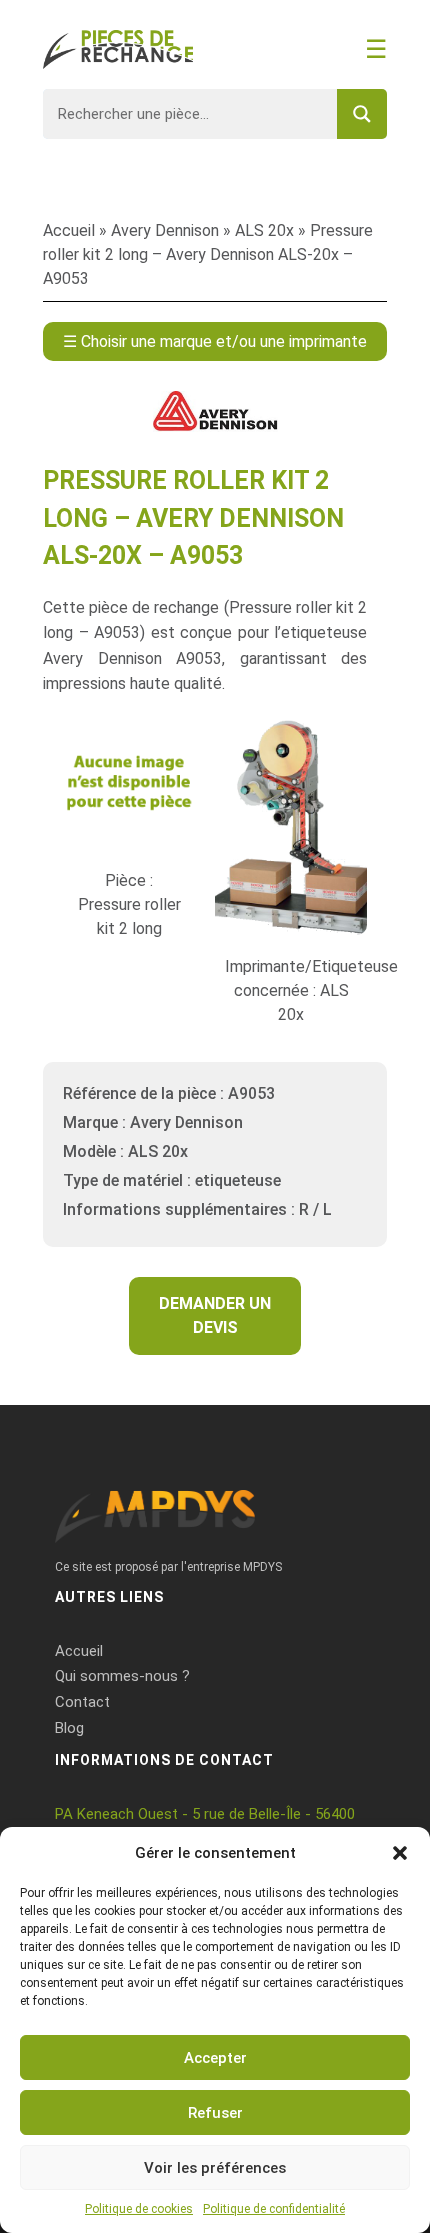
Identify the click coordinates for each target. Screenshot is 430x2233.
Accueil (69, 230)
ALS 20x (264, 230)
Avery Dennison (165, 230)
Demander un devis (215, 1315)
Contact (82, 1702)
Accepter (215, 2058)
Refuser (215, 2113)
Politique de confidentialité (274, 2209)
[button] (400, 1853)
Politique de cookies (139, 2209)
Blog (69, 1728)
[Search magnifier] (362, 114)
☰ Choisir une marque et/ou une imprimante (215, 341)
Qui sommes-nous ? (122, 1676)
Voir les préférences (215, 2168)
